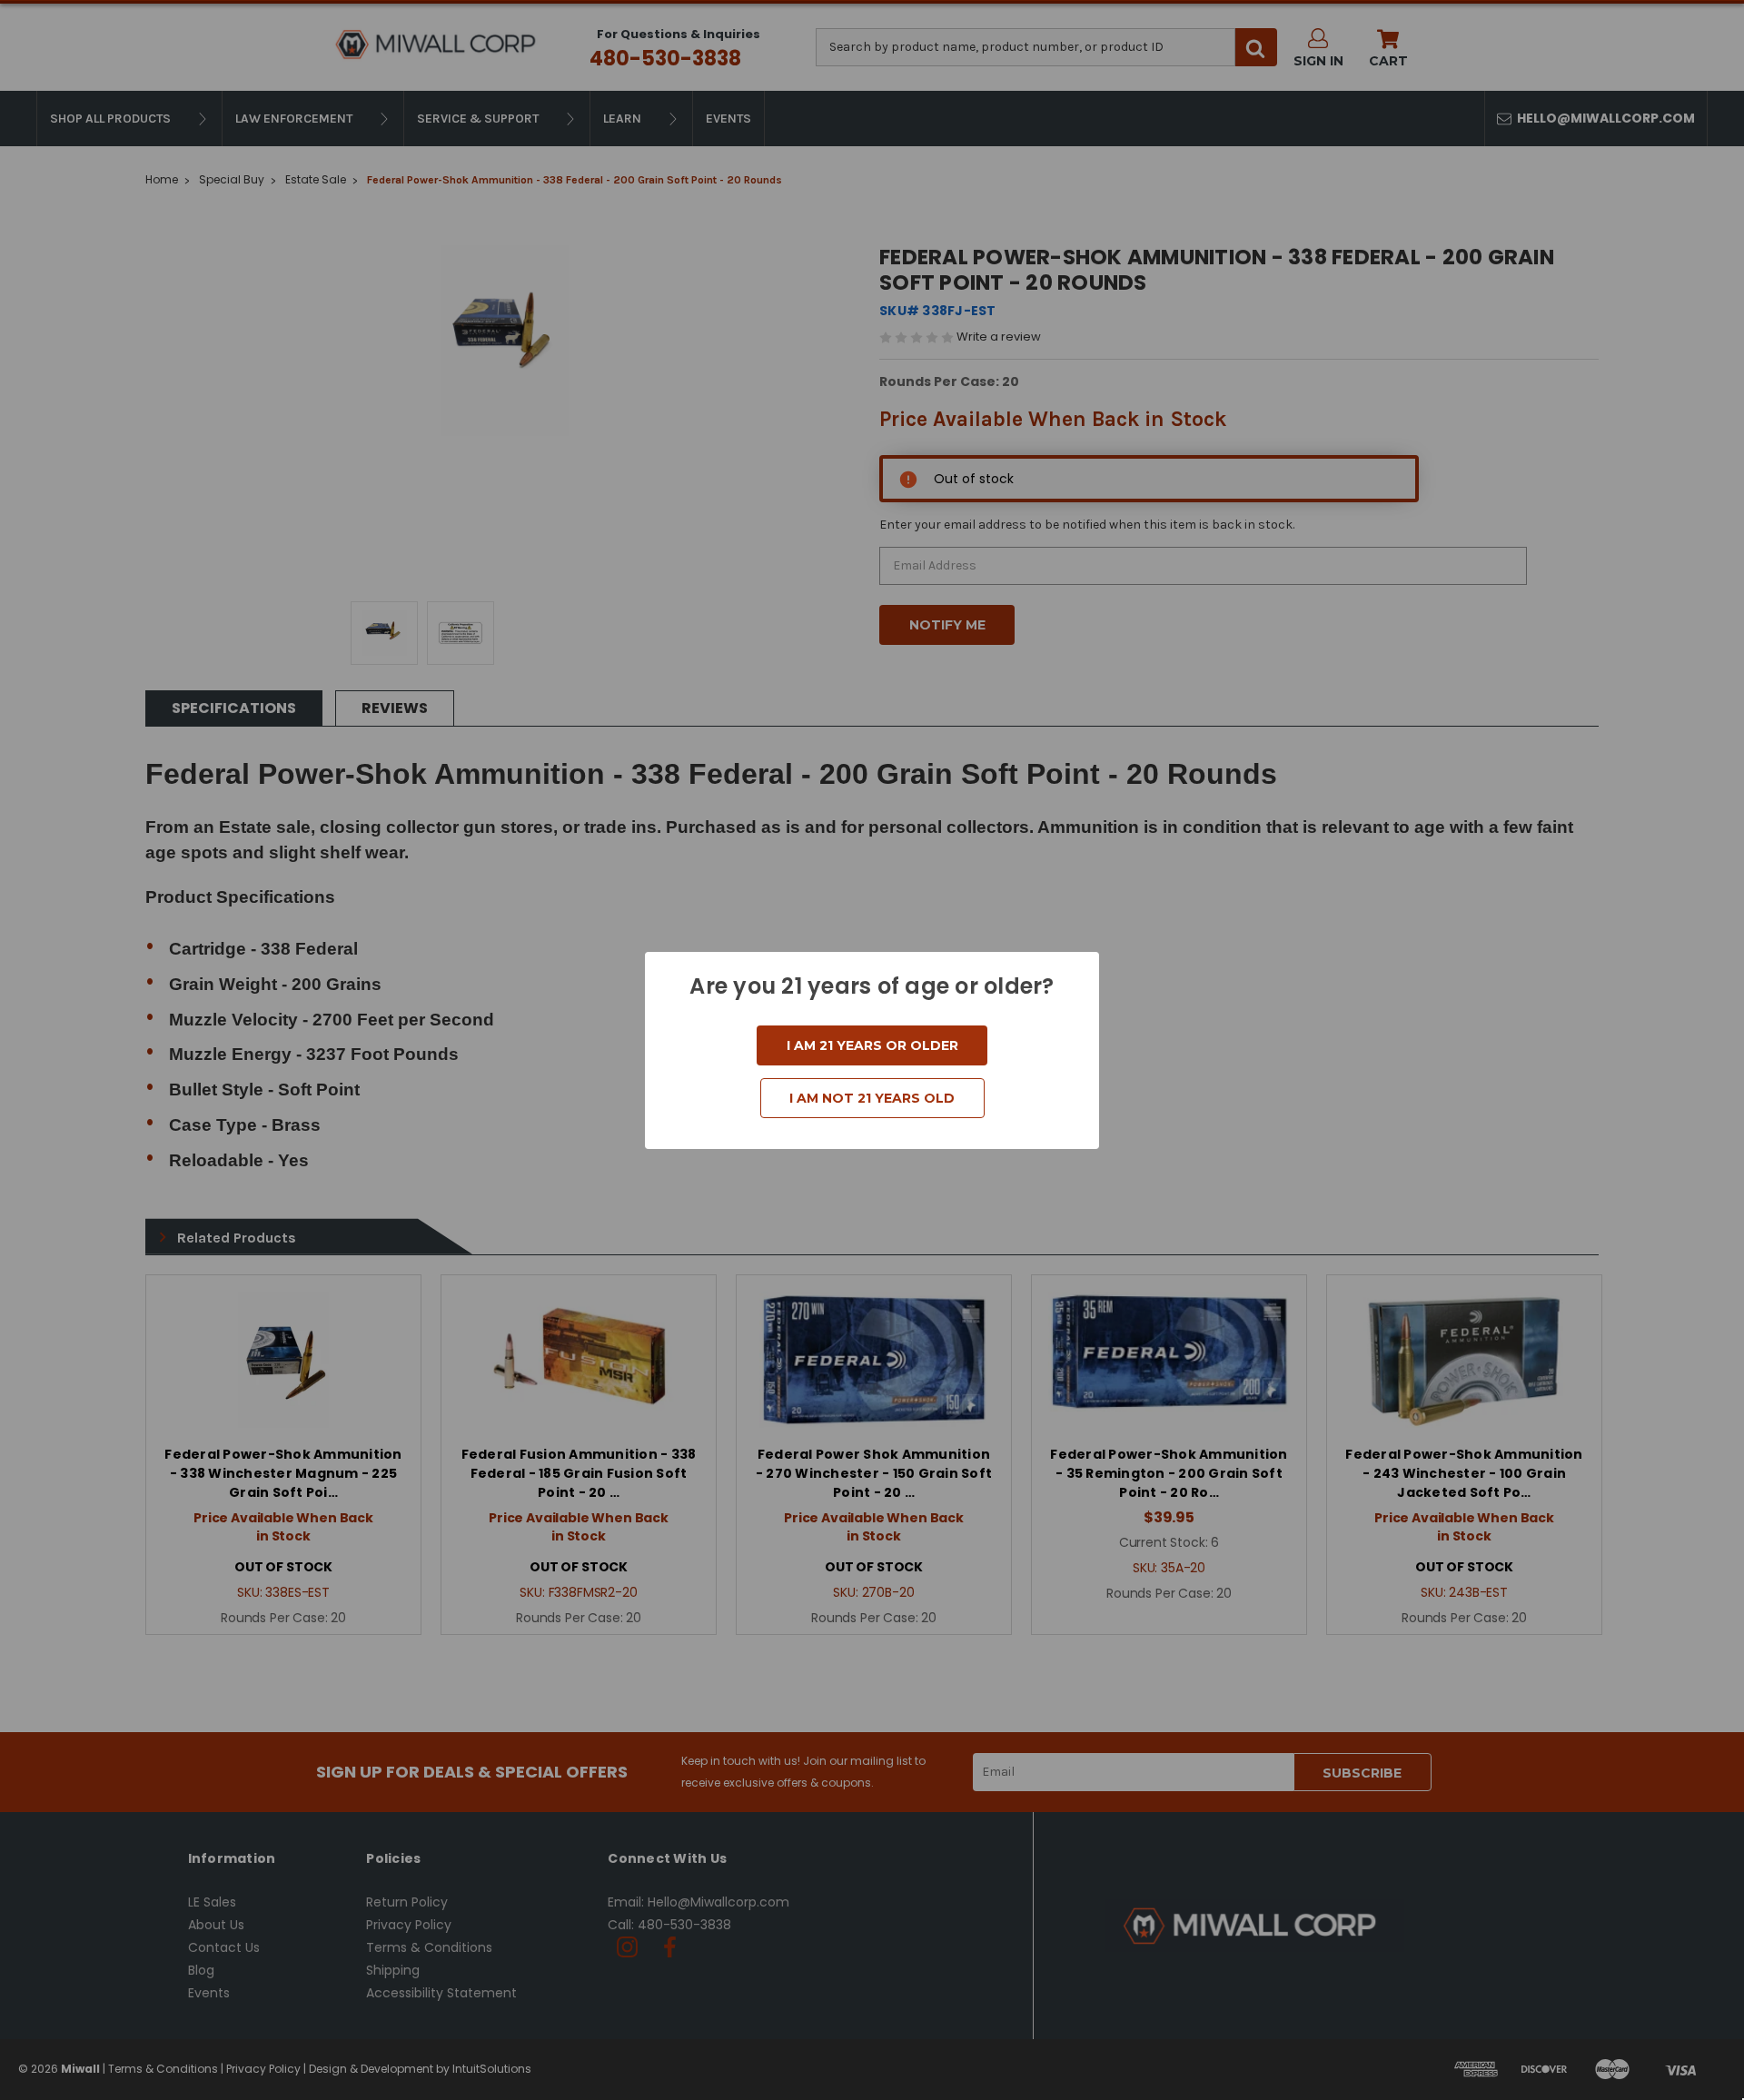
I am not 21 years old (872, 1098)
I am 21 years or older (872, 1045)
